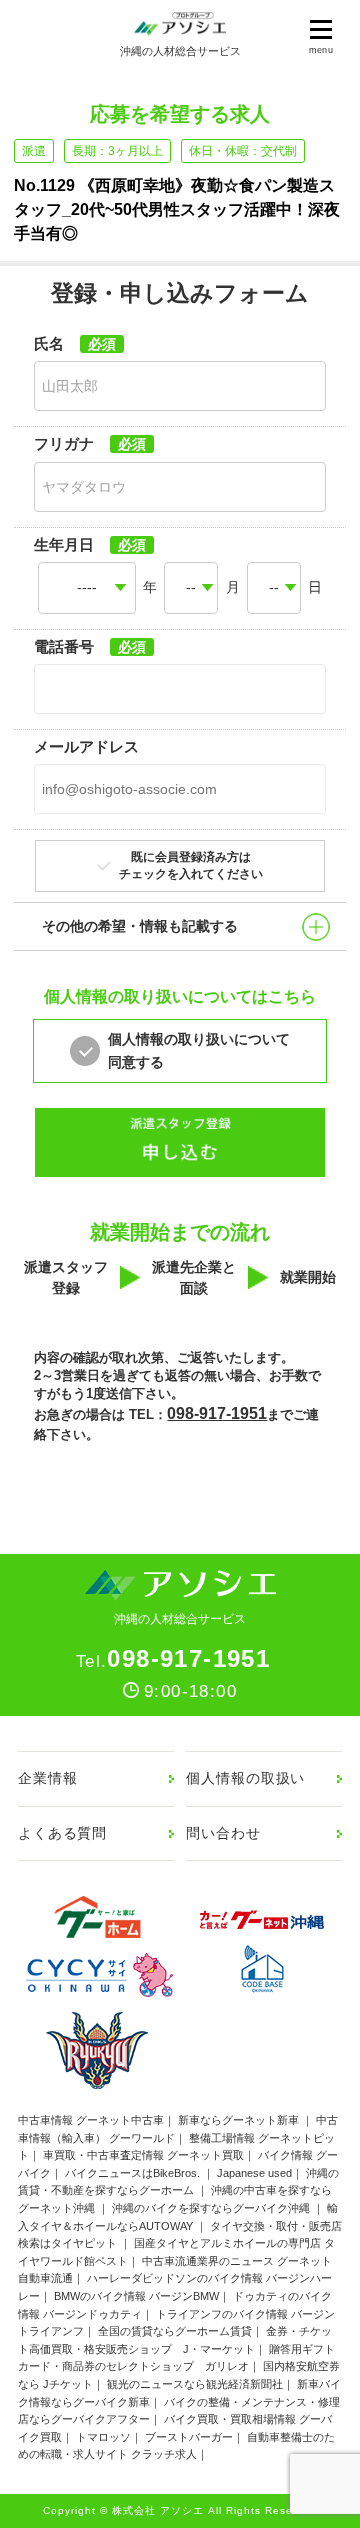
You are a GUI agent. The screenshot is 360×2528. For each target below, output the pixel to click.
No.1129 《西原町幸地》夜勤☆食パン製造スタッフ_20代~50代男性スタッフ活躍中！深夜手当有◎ (177, 209)
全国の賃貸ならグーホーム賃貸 (175, 2331)
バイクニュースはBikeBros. (134, 2173)
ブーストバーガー (189, 2437)
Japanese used (254, 2173)
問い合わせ (223, 1833)
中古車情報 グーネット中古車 (91, 2120)
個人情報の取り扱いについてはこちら (180, 996)
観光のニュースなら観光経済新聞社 (195, 2384)
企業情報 (47, 1778)
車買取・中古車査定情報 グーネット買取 (143, 2155)
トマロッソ (103, 2437)
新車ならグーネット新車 (240, 2120)
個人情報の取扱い (245, 1778)
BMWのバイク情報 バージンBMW (136, 2296)
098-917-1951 (217, 1413)
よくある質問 (62, 1833)
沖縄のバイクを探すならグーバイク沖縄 (212, 2208)
